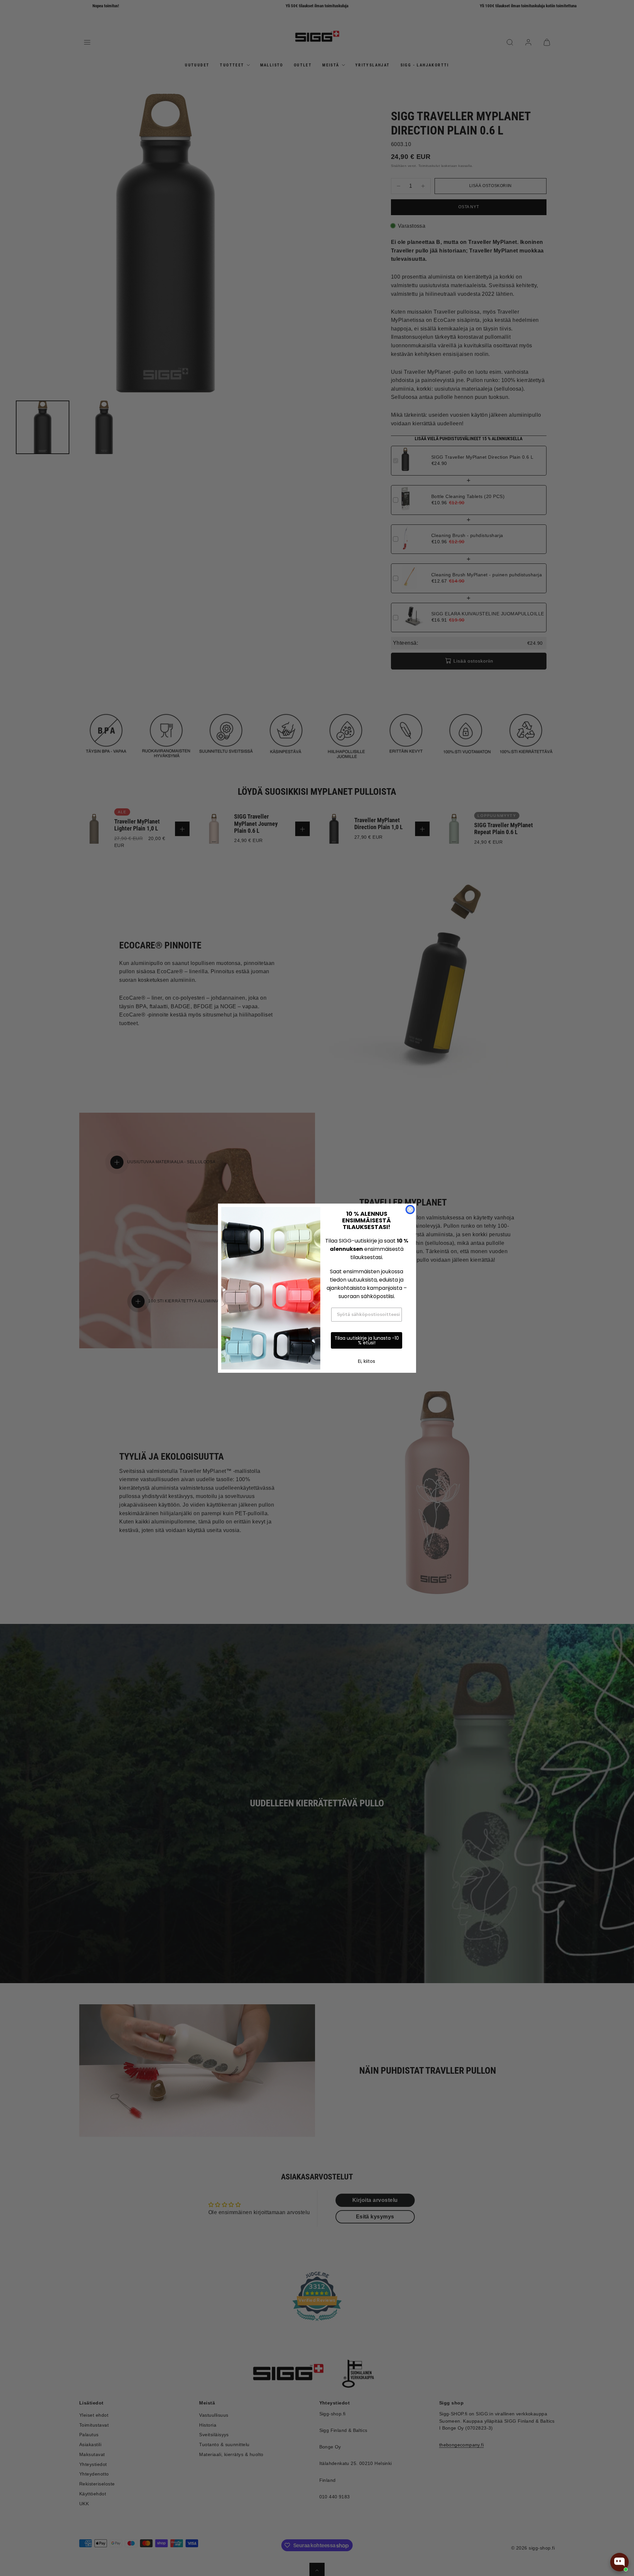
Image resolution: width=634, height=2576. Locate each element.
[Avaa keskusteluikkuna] (619, 2562)
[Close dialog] (410, 1210)
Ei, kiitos (367, 1361)
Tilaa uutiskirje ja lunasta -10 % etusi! (367, 1340)
